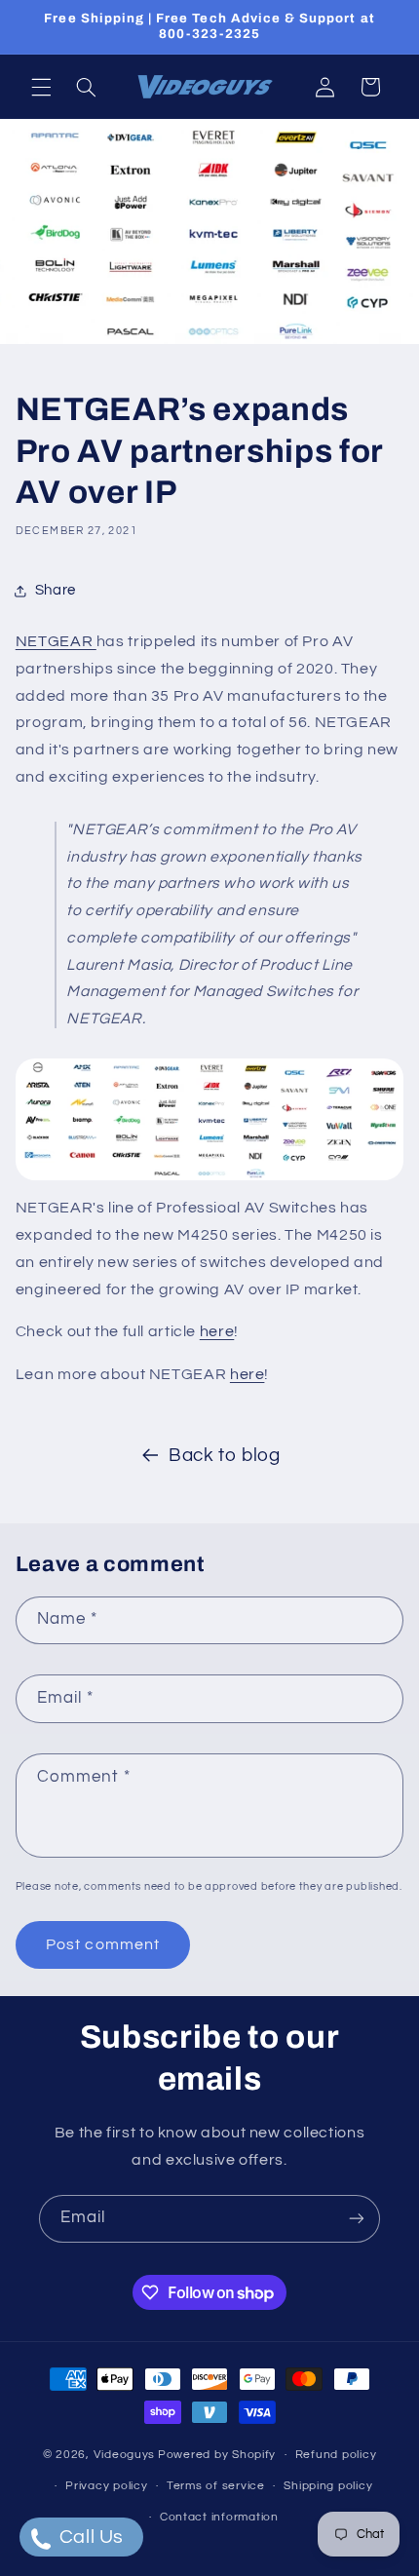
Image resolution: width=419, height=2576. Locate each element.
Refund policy (336, 2455)
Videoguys (125, 2455)
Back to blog (225, 1456)
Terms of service (216, 2486)
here (217, 1331)
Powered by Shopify (217, 2455)
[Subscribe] (357, 2219)
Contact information (219, 2517)
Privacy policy (106, 2486)
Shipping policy (328, 2486)
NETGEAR (56, 641)
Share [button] (56, 590)
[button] (41, 87)
